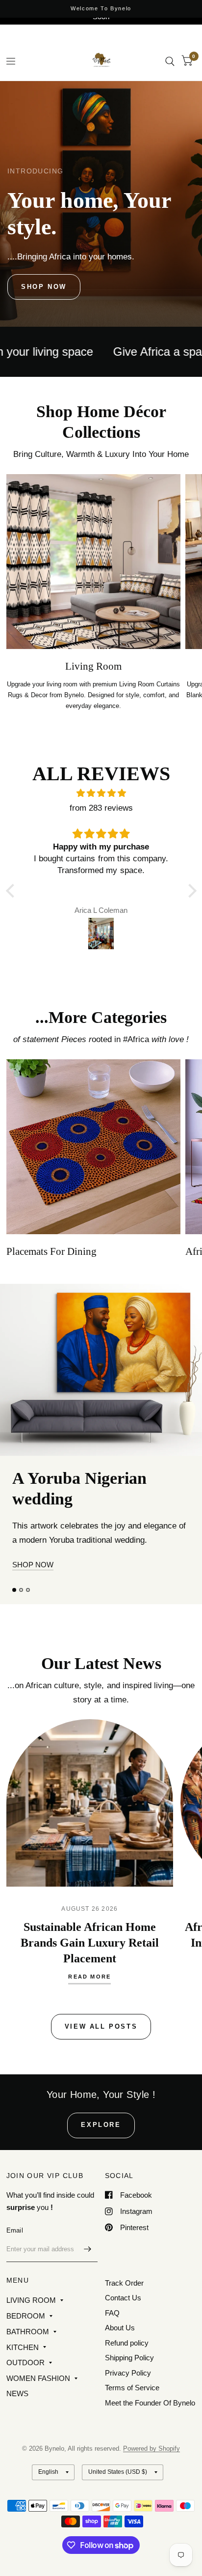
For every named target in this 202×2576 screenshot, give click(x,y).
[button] (44, 287)
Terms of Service (132, 2427)
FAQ (112, 2352)
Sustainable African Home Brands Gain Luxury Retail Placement (90, 1992)
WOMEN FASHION (38, 2417)
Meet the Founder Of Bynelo (150, 2442)
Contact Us (123, 2337)
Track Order (124, 2322)
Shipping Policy (129, 2397)
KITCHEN (23, 2386)
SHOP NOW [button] (33, 1614)
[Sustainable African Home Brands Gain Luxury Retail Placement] (90, 1852)
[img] (101, 793)
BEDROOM (26, 2355)
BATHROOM (28, 2370)
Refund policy (127, 2382)
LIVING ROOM (31, 2339)
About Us (120, 2367)
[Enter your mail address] (88, 2288)
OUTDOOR (25, 2402)
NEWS (17, 2432)
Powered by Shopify (151, 2488)
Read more (89, 2026)
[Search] (170, 61)
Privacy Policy (128, 2412)
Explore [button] (101, 2164)
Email (15, 2269)
